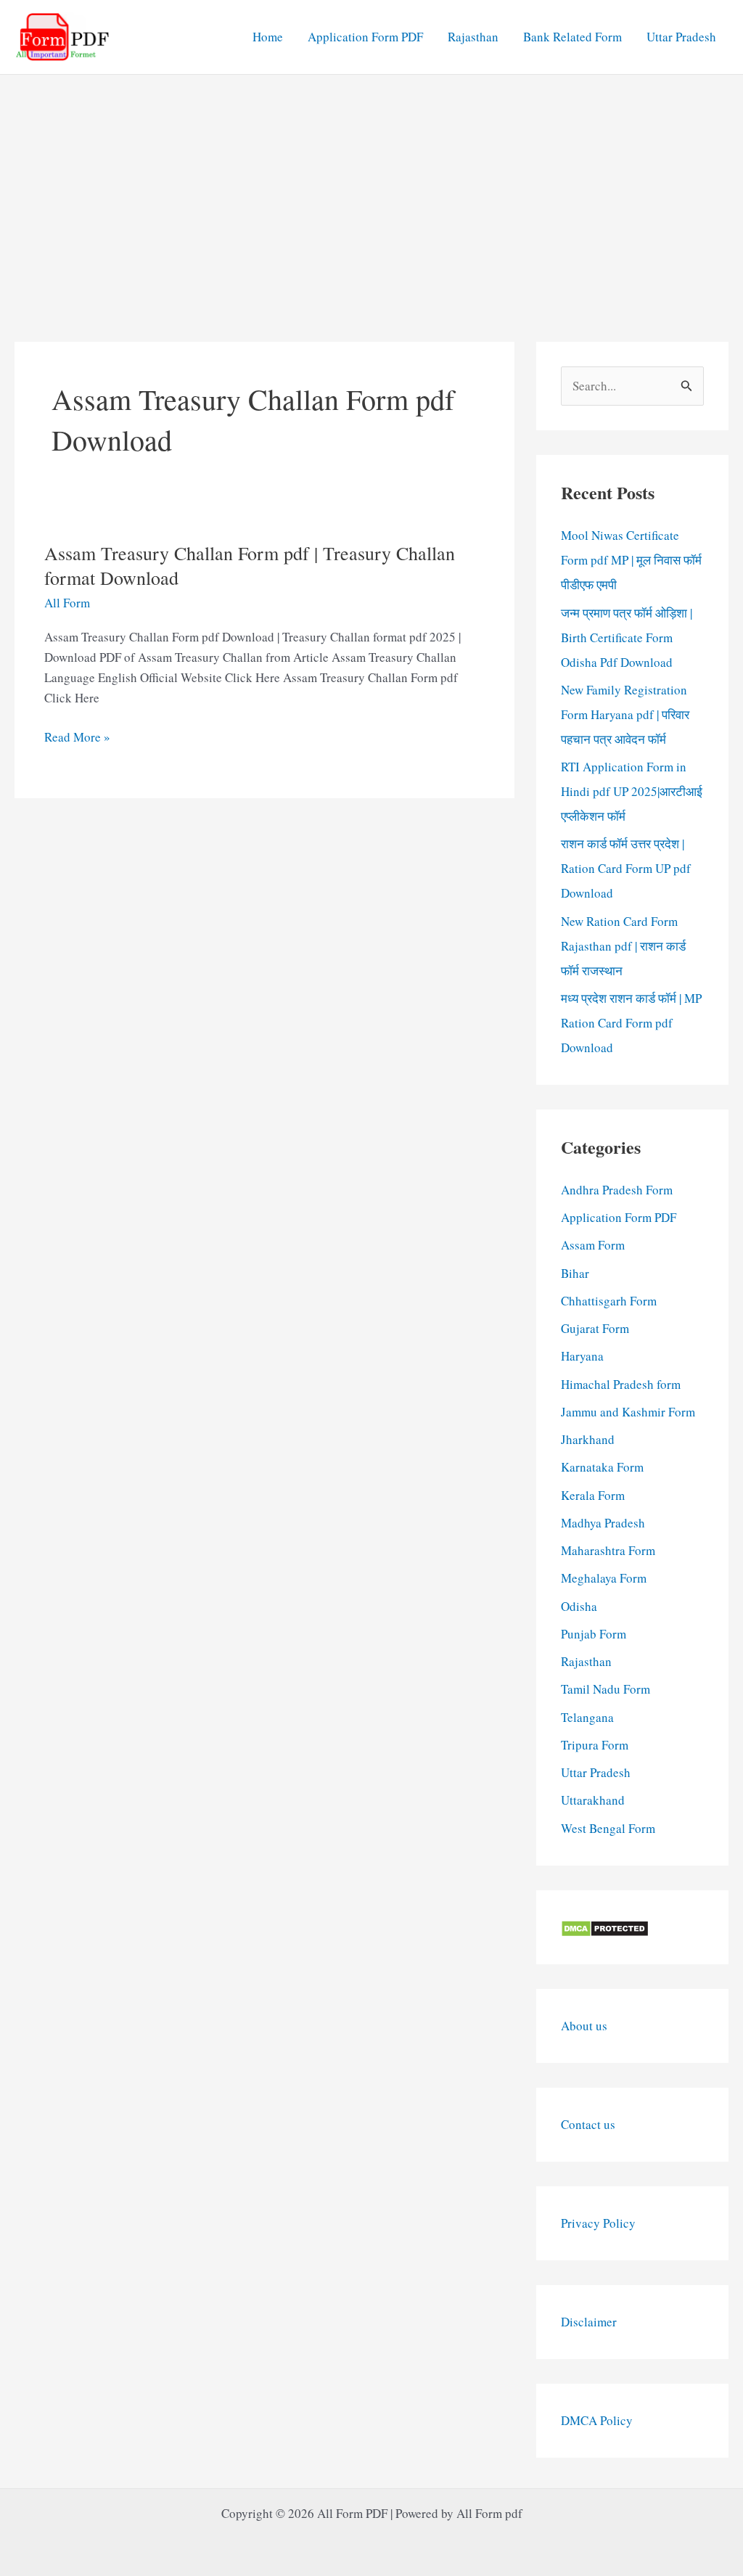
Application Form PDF (365, 37)
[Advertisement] (371, 184)
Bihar (575, 1273)
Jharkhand (588, 1439)
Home (268, 37)
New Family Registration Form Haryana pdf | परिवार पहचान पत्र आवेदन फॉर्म (625, 714)
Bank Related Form (572, 37)
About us (584, 2026)
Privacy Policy (598, 2223)
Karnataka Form (602, 1467)
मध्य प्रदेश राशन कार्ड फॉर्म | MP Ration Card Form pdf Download (631, 1023)
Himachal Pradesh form (621, 1384)
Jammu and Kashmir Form (628, 1412)
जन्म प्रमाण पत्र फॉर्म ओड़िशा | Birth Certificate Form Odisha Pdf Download (627, 637)
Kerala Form (593, 1495)
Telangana (587, 1717)
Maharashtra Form (608, 1550)
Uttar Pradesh (681, 37)
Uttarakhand (593, 1800)
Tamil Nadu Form (606, 1689)
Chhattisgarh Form (609, 1301)
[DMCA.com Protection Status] (605, 1927)
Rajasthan (473, 37)
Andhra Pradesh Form (617, 1190)
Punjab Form (594, 1634)
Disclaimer (589, 2322)
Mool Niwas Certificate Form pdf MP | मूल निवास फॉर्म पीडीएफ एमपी (631, 560)
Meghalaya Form (604, 1578)
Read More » (77, 738)
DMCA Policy (597, 2420)
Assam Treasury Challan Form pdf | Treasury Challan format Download (250, 565)
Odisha (579, 1606)
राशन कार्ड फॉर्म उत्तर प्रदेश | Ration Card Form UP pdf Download (626, 868)
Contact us (588, 2124)
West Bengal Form (608, 1828)
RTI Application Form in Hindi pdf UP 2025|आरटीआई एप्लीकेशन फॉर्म (632, 791)
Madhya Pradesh (603, 1523)
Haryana (582, 1356)
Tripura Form (595, 1745)
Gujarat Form (595, 1328)
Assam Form (593, 1245)
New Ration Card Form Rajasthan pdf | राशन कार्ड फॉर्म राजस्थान (623, 946)
